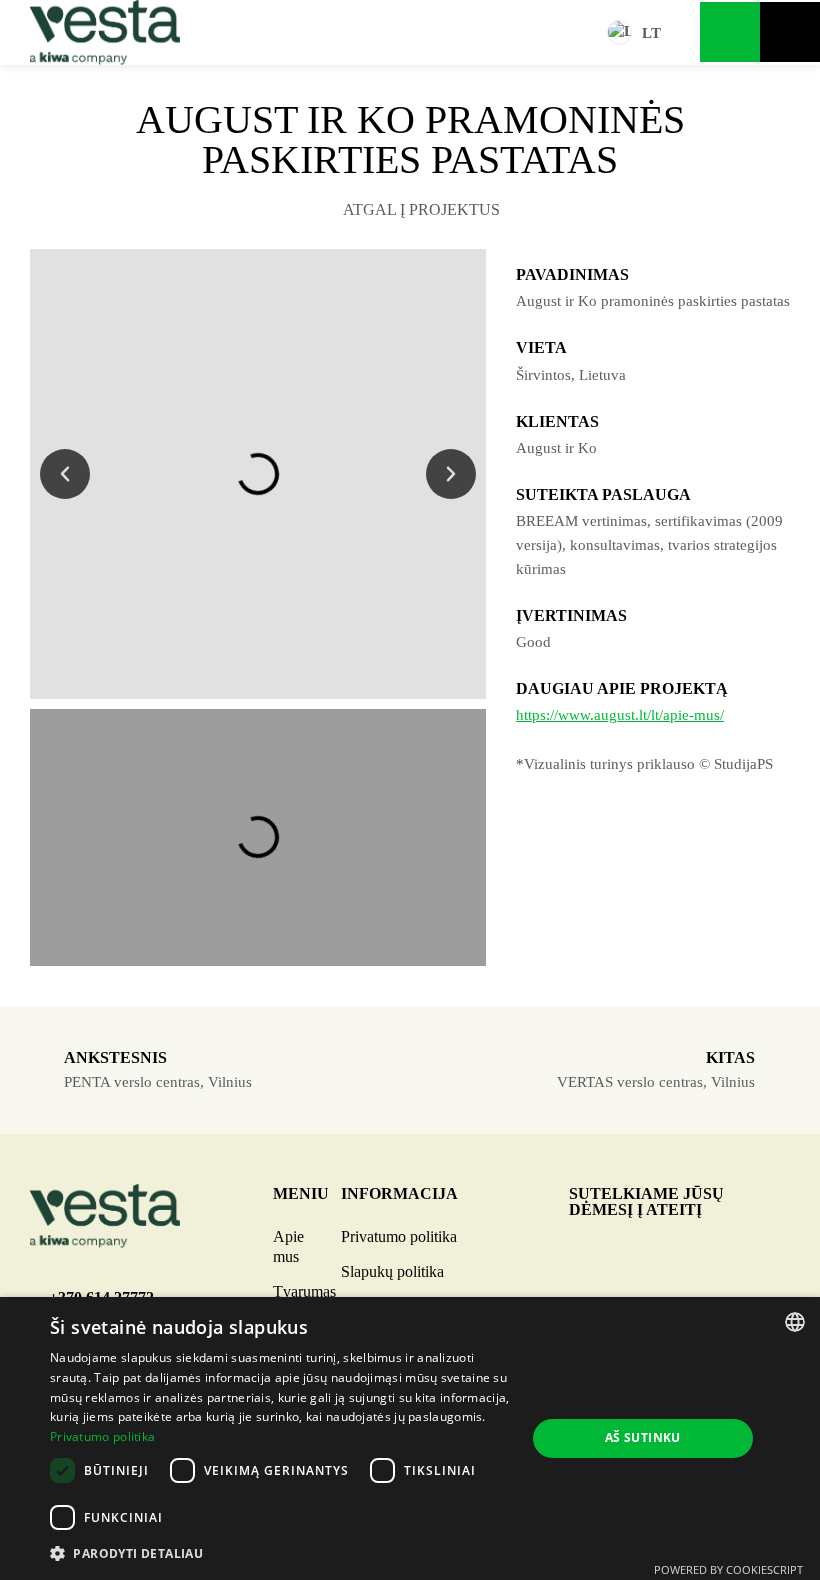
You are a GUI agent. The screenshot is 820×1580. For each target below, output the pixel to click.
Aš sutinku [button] (643, 1437)
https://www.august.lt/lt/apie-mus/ (620, 715)
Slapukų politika (392, 1271)
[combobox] (795, 1322)
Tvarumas (304, 1291)
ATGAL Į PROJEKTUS (421, 209)
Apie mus (288, 1246)
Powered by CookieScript (728, 1569)
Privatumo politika (399, 1236)
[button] (65, 474)
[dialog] (410, 1438)
